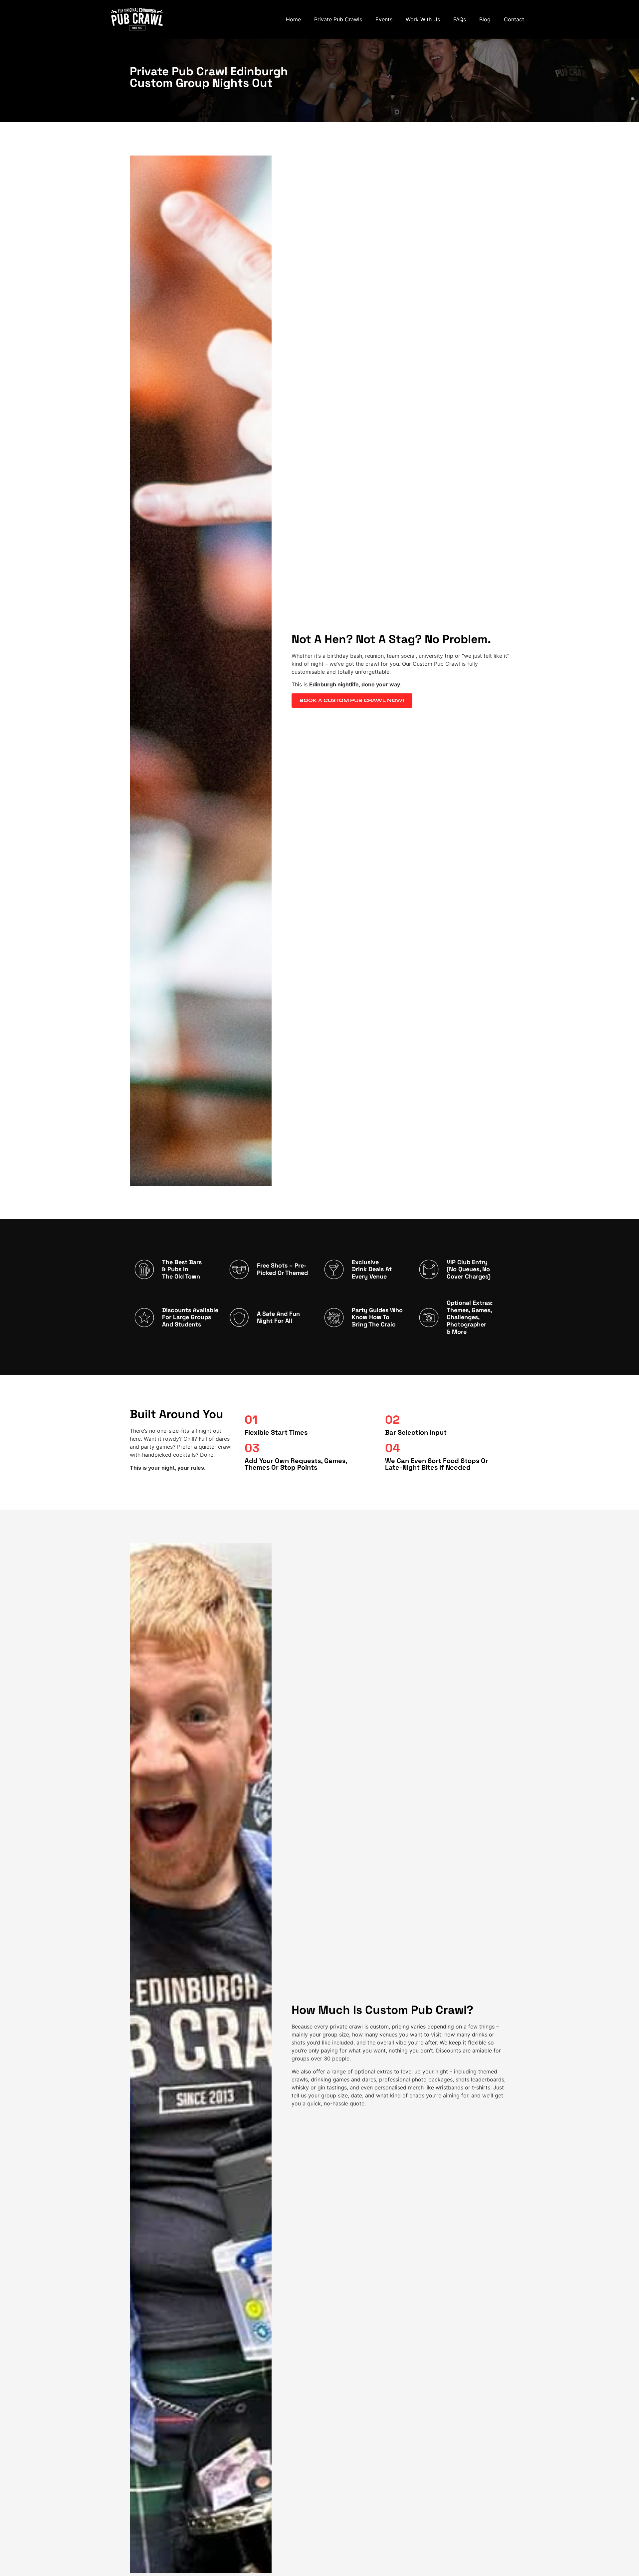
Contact (514, 19)
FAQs (460, 19)
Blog (485, 19)
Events (384, 19)
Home (293, 19)
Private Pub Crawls (338, 19)
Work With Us (423, 19)
